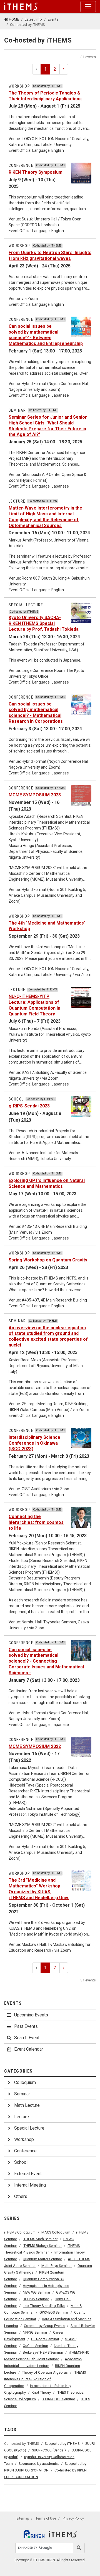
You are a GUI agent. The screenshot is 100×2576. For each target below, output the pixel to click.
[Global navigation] (21, 7)
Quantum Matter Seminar (42, 2259)
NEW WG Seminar (37, 2292)
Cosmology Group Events (44, 2326)
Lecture (22, 2117)
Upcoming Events (31, 2015)
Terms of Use (46, 2518)
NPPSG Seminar (35, 2332)
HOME (13, 19)
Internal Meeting (30, 2185)
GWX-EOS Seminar (54, 2312)
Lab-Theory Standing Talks (44, 2306)
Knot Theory (41, 2392)
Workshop (24, 2139)
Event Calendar (29, 2049)
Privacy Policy (73, 2518)
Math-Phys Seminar (57, 2266)
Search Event (27, 2038)
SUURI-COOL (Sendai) (49, 2450)
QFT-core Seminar (45, 2339)
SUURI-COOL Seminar (58, 2399)
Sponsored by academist (39, 2464)
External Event (28, 2174)
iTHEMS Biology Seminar (42, 2246)
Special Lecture (29, 2128)
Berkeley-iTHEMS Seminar (43, 2352)
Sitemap (23, 2518)
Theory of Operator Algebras (45, 2372)
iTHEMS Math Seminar (40, 2239)
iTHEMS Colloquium (20, 2232)
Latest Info (33, 19)
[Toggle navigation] (88, 7)
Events (53, 19)
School (21, 2162)
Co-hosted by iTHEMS (22, 2444)
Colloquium (25, 2082)
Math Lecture (27, 2105)
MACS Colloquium (56, 2232)
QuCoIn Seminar (35, 2346)
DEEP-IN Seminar (36, 2299)
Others (21, 2196)
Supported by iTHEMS (62, 2444)
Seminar (22, 2094)
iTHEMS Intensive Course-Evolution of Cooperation (45, 2379)
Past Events (26, 2026)
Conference (25, 2151)
